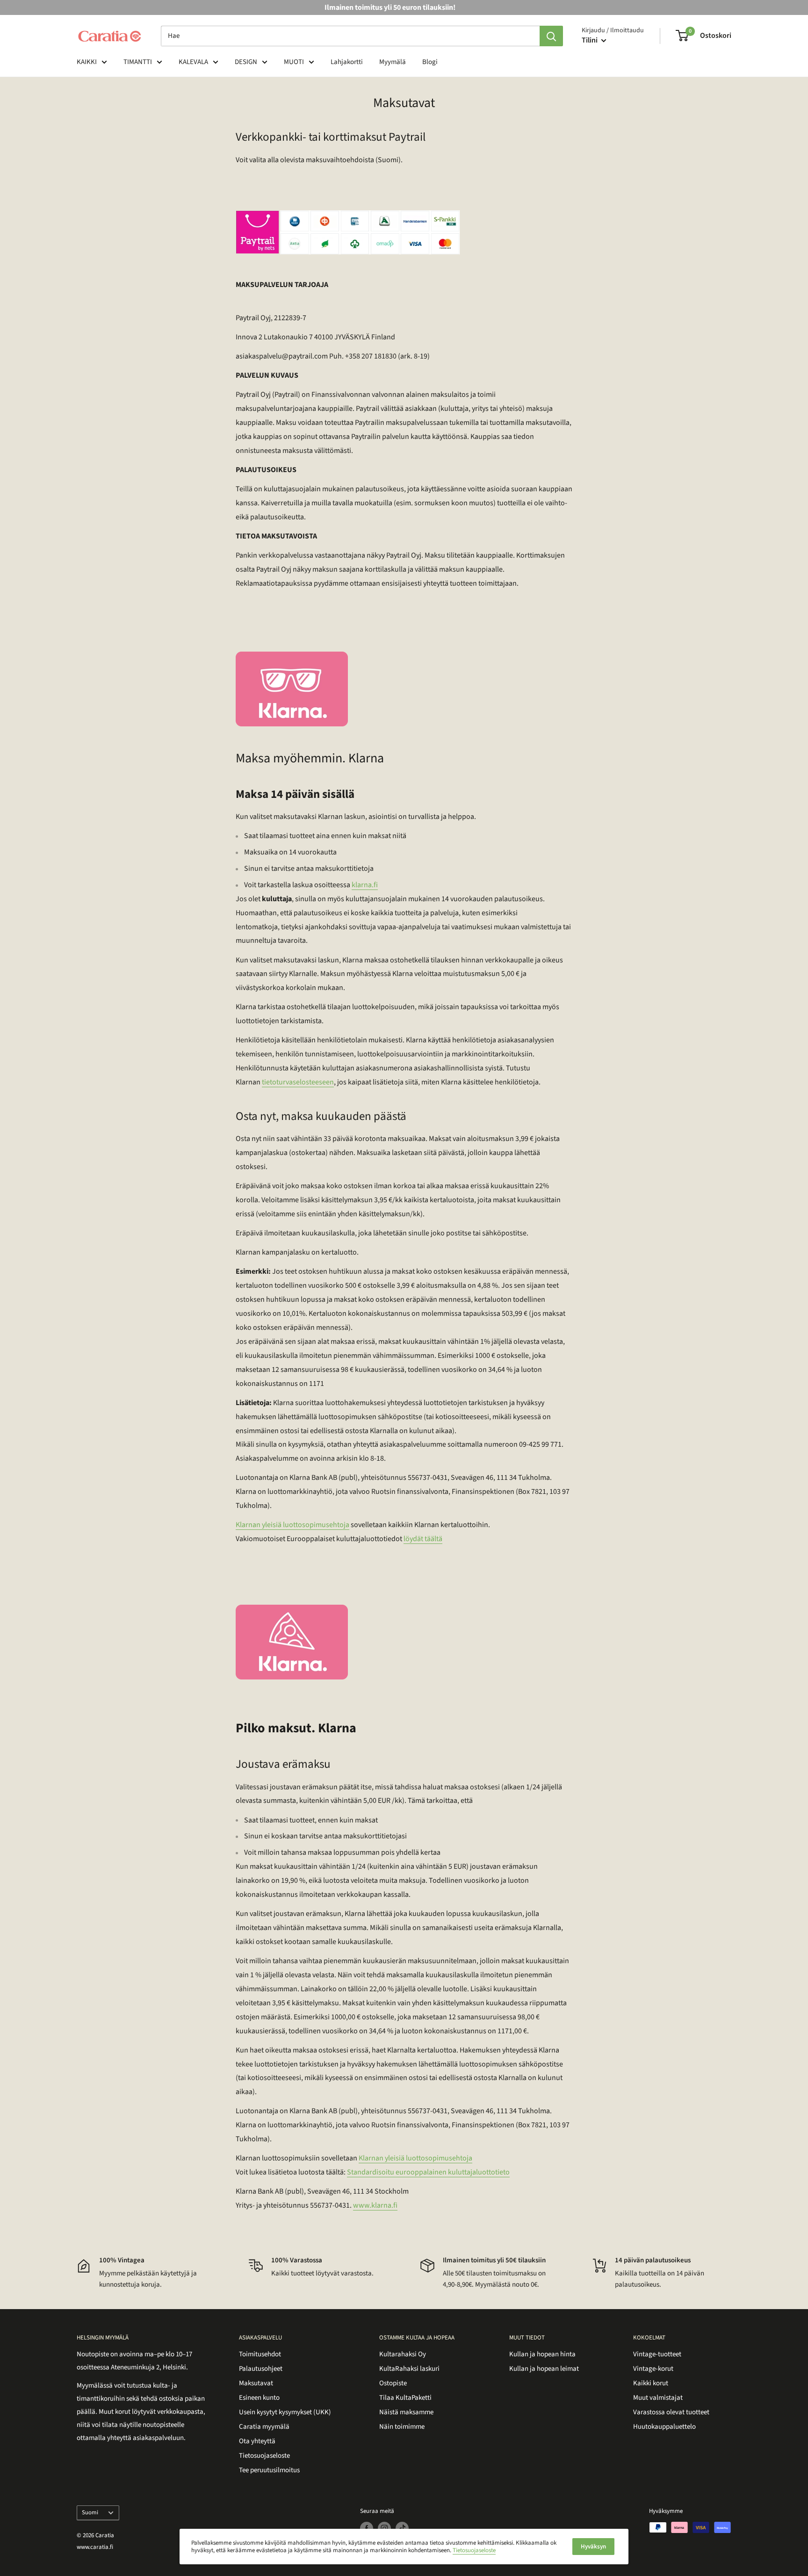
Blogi (430, 62)
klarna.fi (365, 885)
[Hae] (551, 36)
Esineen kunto (259, 2398)
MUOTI (294, 62)
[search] (350, 36)
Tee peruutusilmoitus (269, 2470)
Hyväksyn (593, 2547)
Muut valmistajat (658, 2398)
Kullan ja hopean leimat (544, 2369)
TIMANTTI (138, 62)
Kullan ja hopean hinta (542, 2354)
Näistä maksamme (406, 2412)
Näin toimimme (402, 2427)
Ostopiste (393, 2383)
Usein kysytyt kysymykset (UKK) (285, 2412)
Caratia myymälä (264, 2427)
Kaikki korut (651, 2383)
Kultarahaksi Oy (403, 2354)
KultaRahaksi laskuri (409, 2369)
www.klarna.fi (375, 2205)
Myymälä (393, 62)
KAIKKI (87, 62)
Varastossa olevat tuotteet (671, 2412)
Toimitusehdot (260, 2354)
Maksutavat (256, 2383)
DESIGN (246, 62)
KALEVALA (193, 62)
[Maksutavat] (404, 232)
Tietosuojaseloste (264, 2456)
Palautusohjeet (261, 2369)
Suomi (90, 2512)
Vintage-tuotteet (657, 2354)
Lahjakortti (347, 62)
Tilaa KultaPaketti (405, 2398)
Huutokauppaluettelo (664, 2427)
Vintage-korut (653, 2369)
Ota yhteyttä (257, 2441)
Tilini (590, 40)
